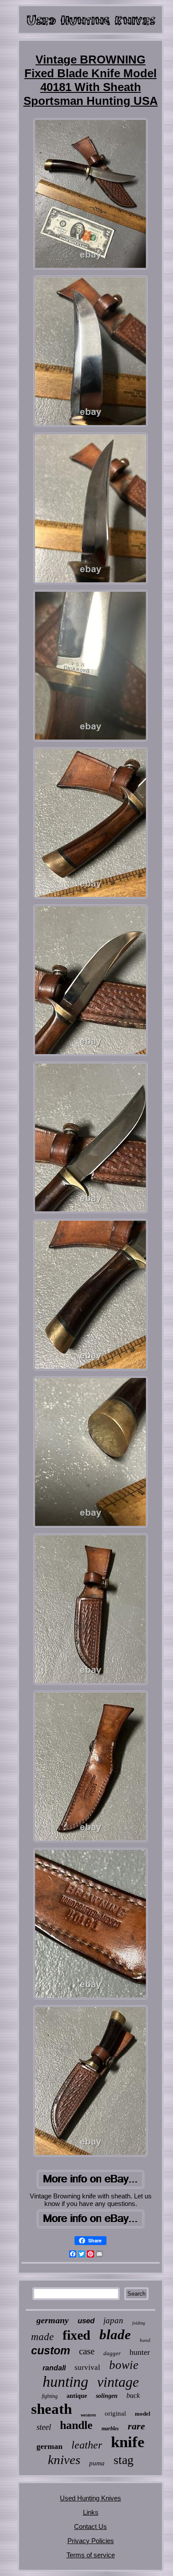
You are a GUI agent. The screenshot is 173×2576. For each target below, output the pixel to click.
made (42, 2337)
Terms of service (91, 2555)
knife (128, 2442)
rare (136, 2426)
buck (133, 2395)
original (115, 2413)
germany (53, 2320)
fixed (77, 2335)
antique (77, 2396)
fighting (50, 2396)
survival (87, 2367)
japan (113, 2320)
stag (124, 2460)
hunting (65, 2382)
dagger (112, 2353)
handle (76, 2425)
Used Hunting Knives (90, 2498)
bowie (124, 2365)
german (49, 2446)
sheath (51, 2409)
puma (97, 2463)
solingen (107, 2396)
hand (145, 2340)
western (88, 2415)
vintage (118, 2382)
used (86, 2321)
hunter (140, 2352)
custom (51, 2350)
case (87, 2351)
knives (64, 2460)
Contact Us (90, 2526)
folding (139, 2323)
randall (54, 2368)
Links (91, 2512)
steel (44, 2427)
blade (115, 2335)
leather (87, 2445)
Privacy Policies (91, 2541)
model (143, 2414)
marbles (110, 2429)
